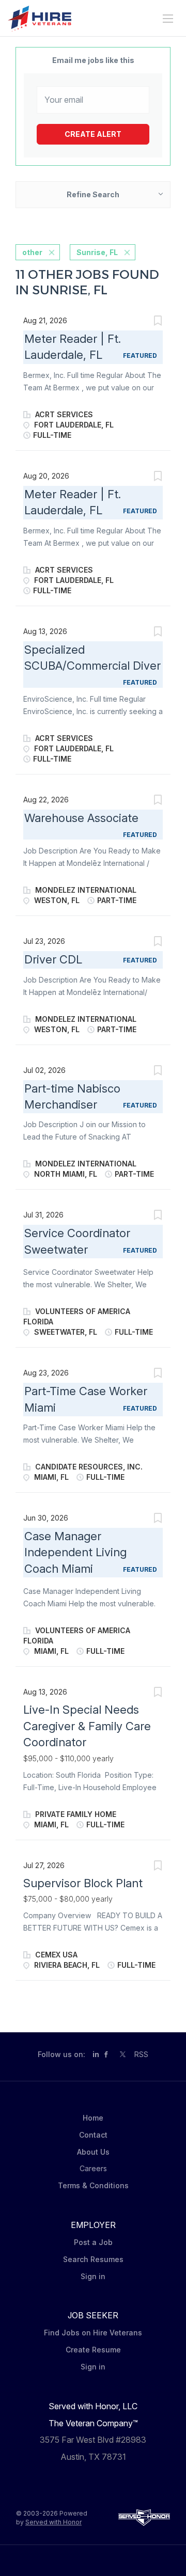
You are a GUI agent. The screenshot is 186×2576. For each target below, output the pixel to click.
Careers (93, 2168)
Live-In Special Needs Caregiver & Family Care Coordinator (87, 1726)
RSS (141, 2054)
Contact (93, 2135)
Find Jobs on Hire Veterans (93, 2333)
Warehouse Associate (81, 818)
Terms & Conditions (93, 2185)
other (32, 252)
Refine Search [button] (93, 194)
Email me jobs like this (93, 60)
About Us (93, 2152)
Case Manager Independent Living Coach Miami (75, 1552)
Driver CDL (53, 959)
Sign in (93, 2276)
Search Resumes (93, 2259)
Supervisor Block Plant (83, 1883)
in (96, 2054)
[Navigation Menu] (168, 19)
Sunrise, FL (97, 252)
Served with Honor (53, 2522)
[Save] (158, 322)
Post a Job (93, 2242)
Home (93, 2118)
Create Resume (93, 2350)
